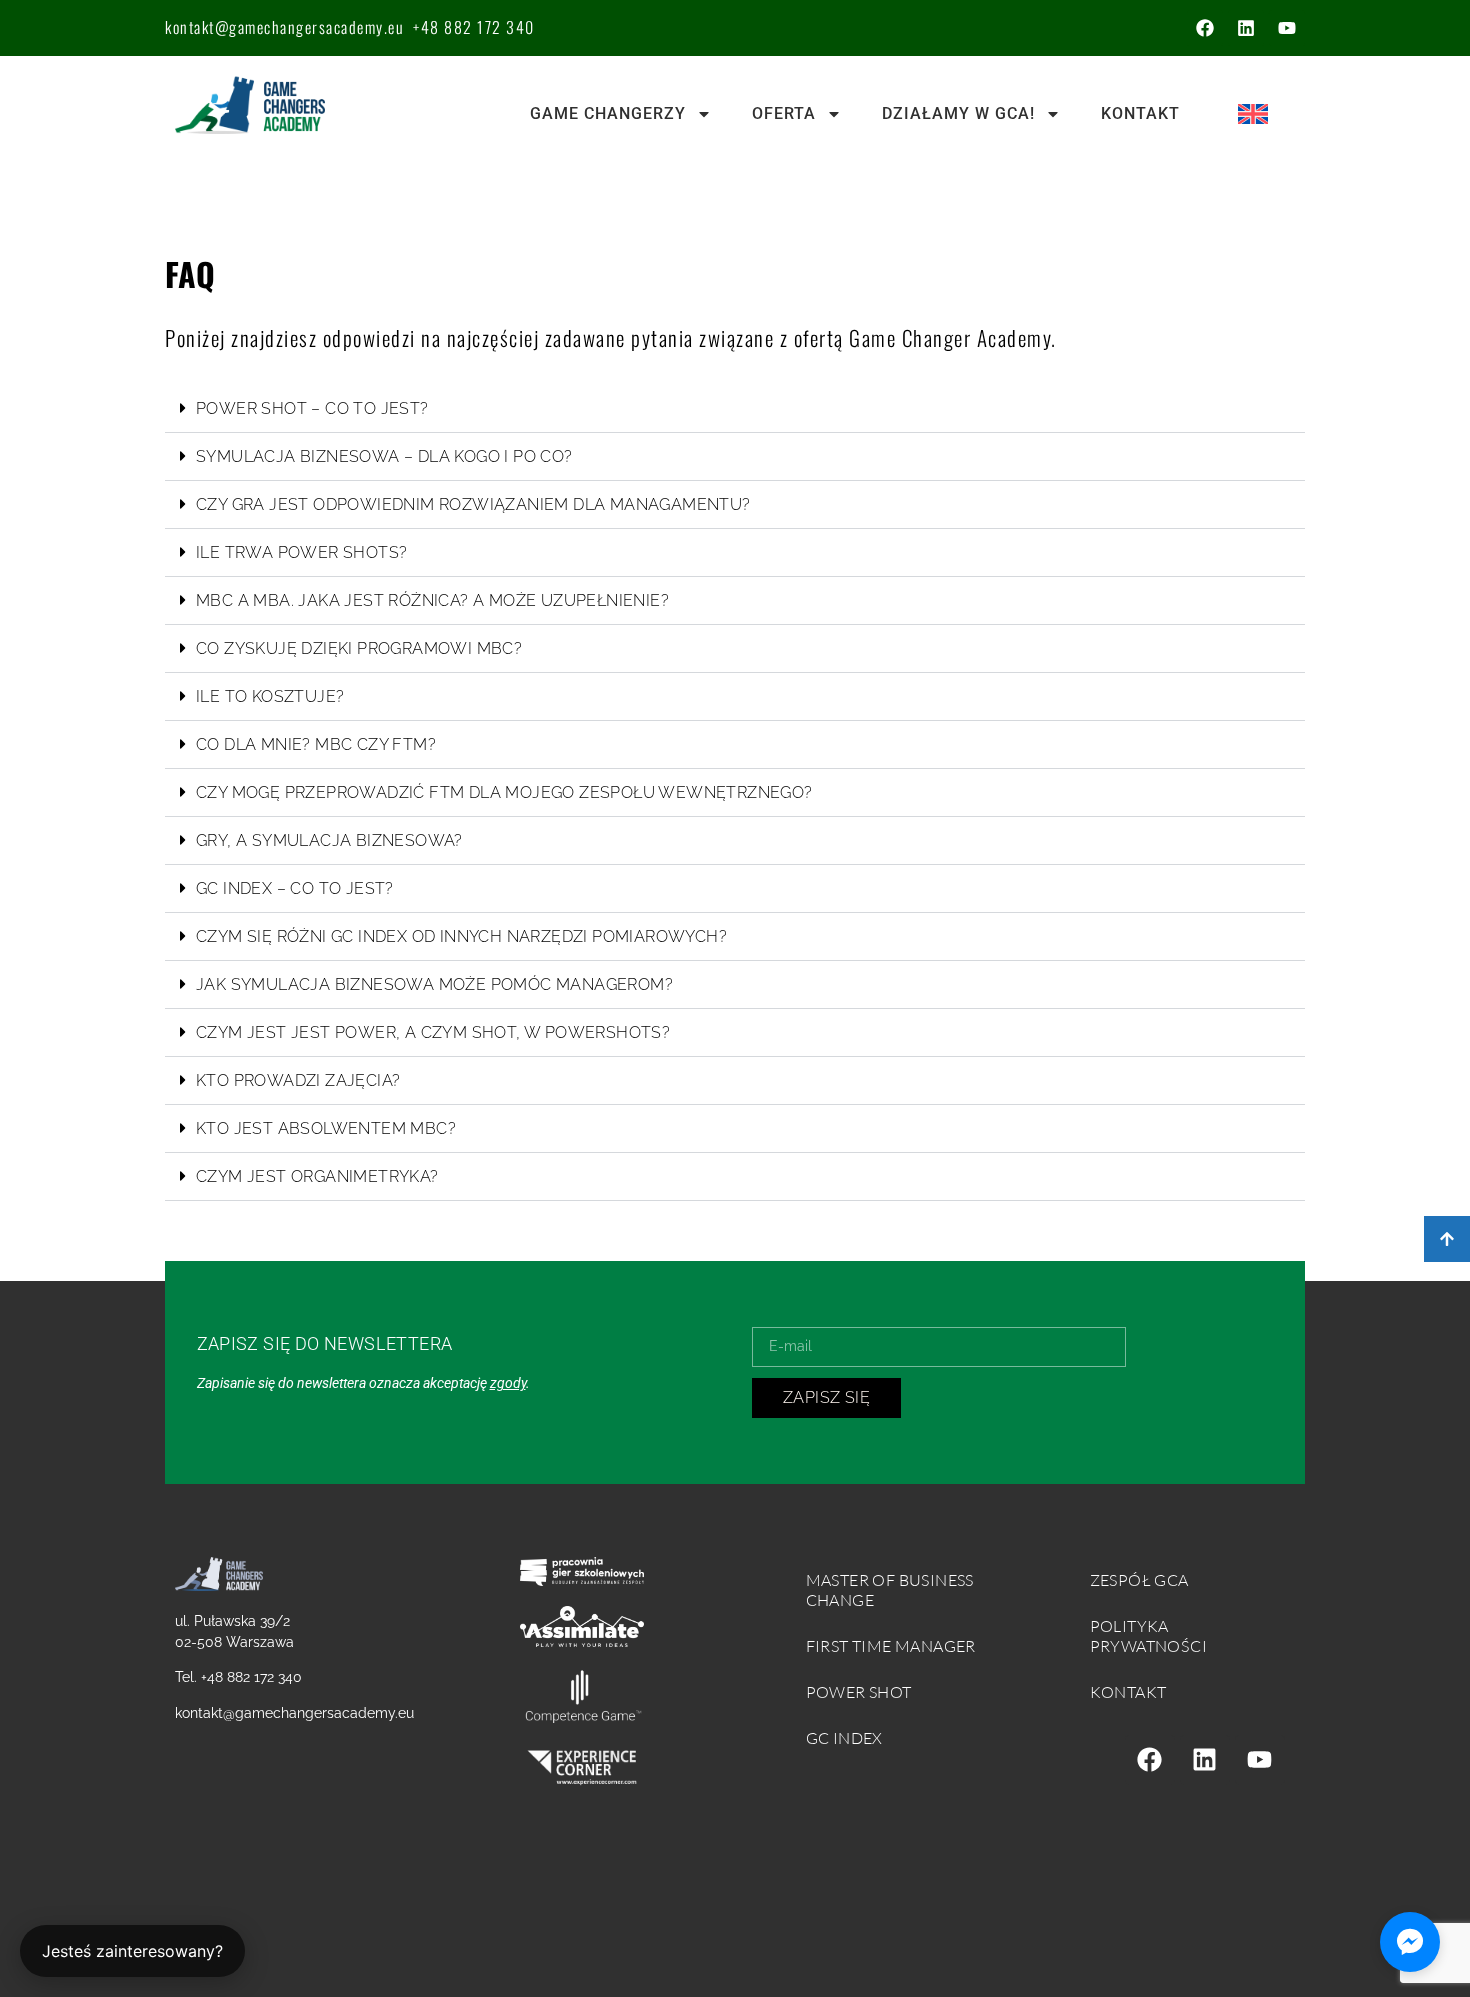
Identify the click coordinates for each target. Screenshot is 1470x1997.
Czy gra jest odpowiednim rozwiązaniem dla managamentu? (473, 504)
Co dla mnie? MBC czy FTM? (316, 744)
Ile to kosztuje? (270, 696)
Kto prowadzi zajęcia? (298, 1080)
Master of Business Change (890, 1590)
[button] (735, 409)
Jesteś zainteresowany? (132, 1951)
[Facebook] (1205, 28)
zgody (508, 1383)
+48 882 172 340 (474, 27)
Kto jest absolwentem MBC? (326, 1128)
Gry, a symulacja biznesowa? (329, 840)
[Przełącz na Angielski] (1253, 114)
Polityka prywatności (1148, 1636)
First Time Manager (891, 1646)
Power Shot (859, 1692)
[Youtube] (1287, 28)
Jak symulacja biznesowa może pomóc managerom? (434, 984)
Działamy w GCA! (958, 113)
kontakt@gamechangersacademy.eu (284, 27)
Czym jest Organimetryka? (317, 1176)
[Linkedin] (1246, 28)
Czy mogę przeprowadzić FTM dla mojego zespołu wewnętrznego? (504, 792)
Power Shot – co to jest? (312, 408)
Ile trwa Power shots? (301, 552)
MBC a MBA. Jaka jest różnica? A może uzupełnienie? (432, 600)
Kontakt (1140, 113)
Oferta (784, 113)
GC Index (844, 1738)
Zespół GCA (1139, 1580)
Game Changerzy (608, 113)
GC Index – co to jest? (295, 888)
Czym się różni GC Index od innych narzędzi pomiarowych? (461, 936)
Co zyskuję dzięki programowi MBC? (359, 648)
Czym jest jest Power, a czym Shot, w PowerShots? (433, 1032)
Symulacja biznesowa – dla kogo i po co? (384, 456)
